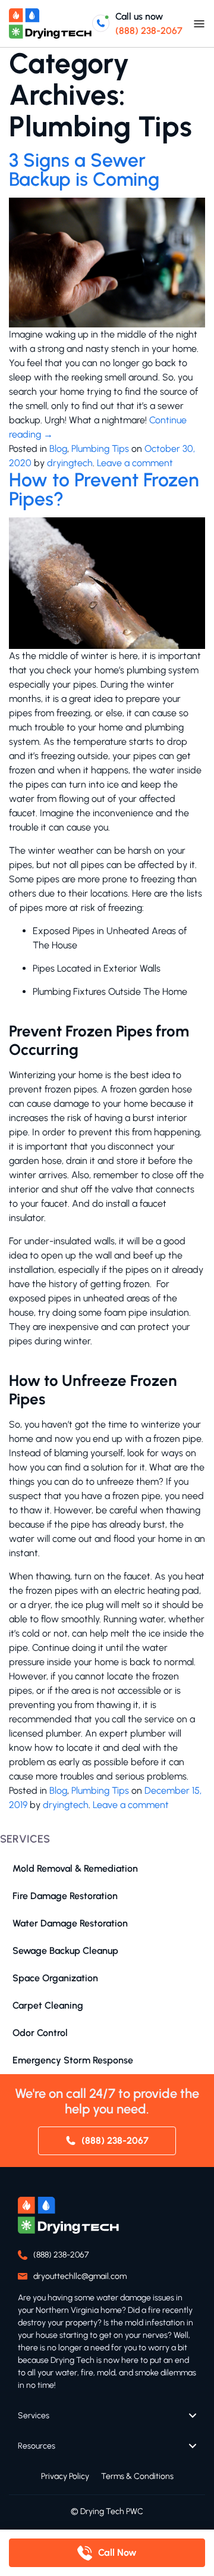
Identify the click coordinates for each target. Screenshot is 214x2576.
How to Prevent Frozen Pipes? (104, 489)
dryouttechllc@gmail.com (80, 2276)
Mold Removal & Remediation (75, 1868)
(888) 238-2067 (149, 31)
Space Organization (55, 1978)
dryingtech (70, 463)
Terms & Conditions (137, 2476)
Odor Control (40, 2033)
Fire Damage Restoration (65, 1896)
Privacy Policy (65, 2476)
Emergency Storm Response (73, 2060)
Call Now (117, 2552)
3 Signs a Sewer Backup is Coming (86, 170)
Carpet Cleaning (48, 2005)
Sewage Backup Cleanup (65, 1951)
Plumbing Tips (100, 449)
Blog (58, 449)
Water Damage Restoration (70, 1923)
